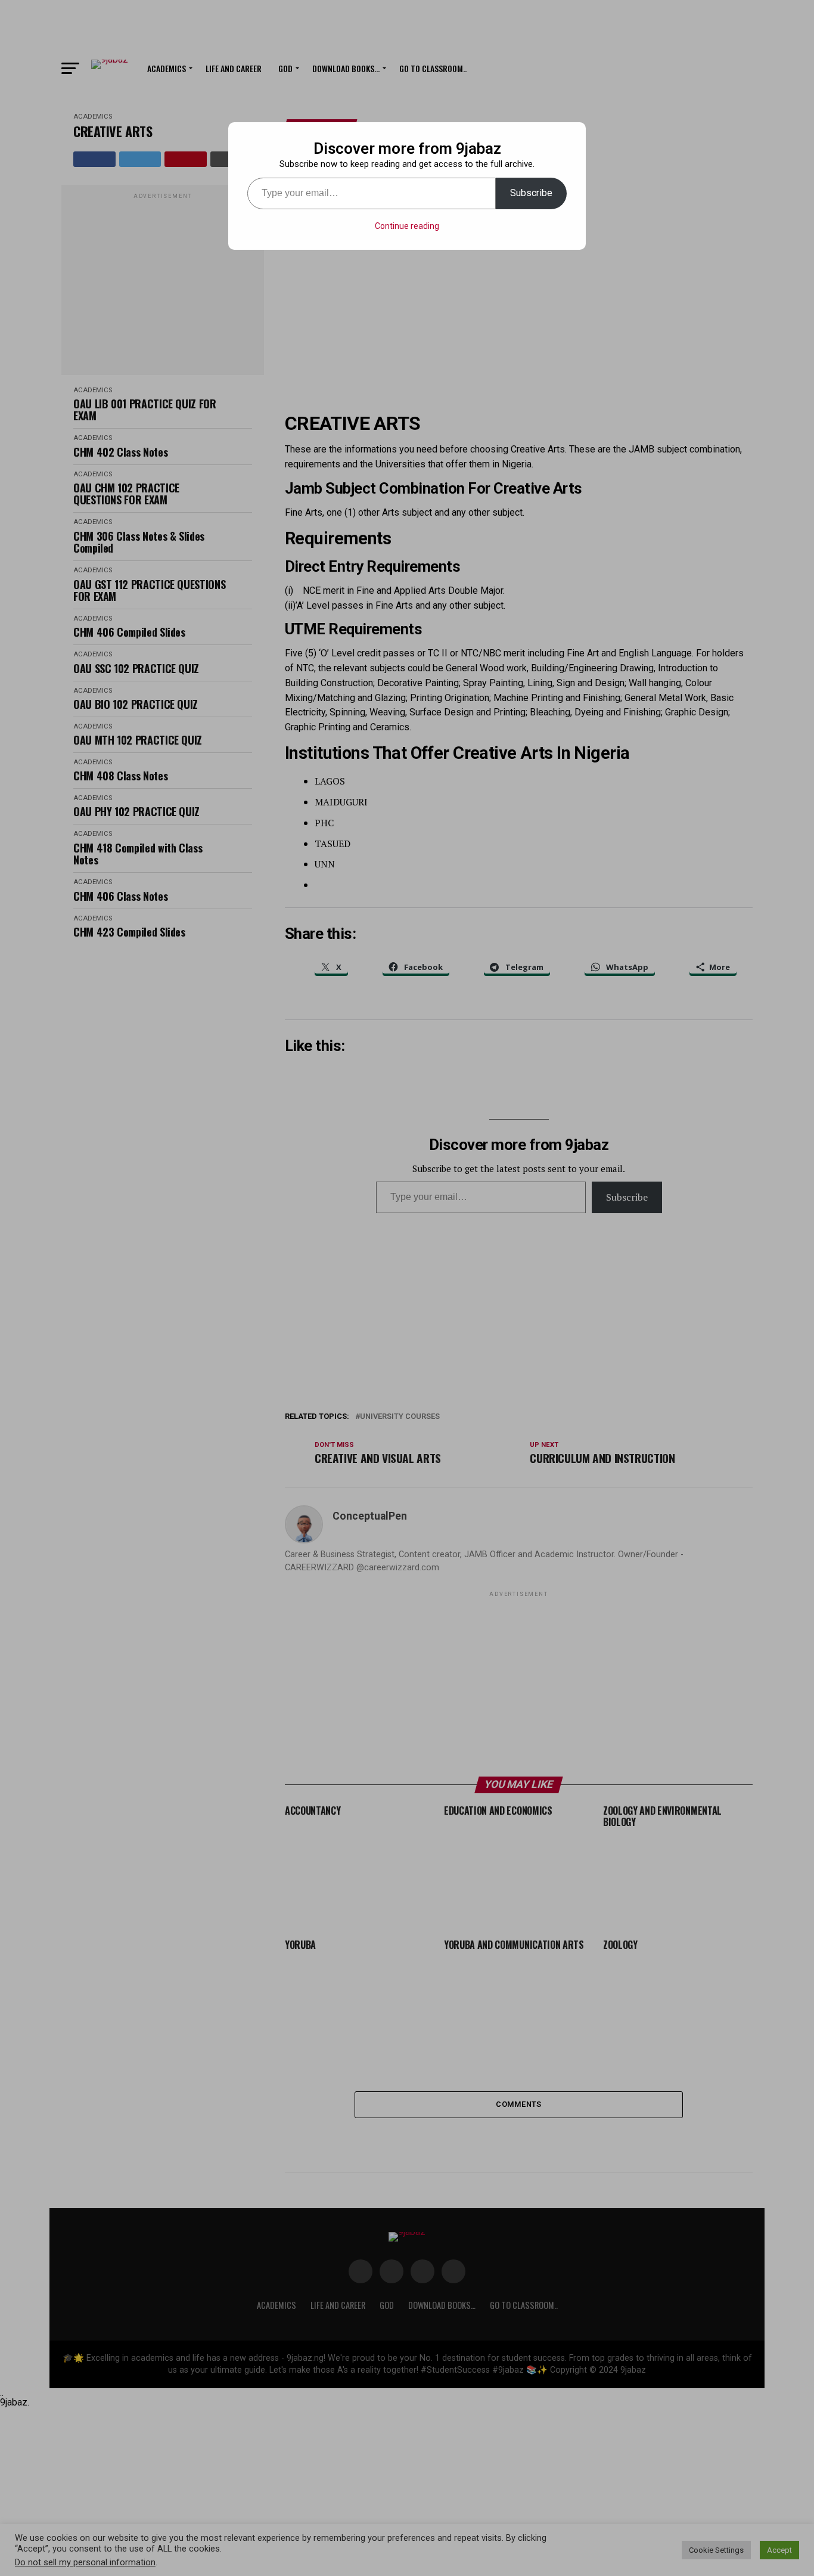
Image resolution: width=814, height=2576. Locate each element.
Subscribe (531, 193)
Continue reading (407, 226)
